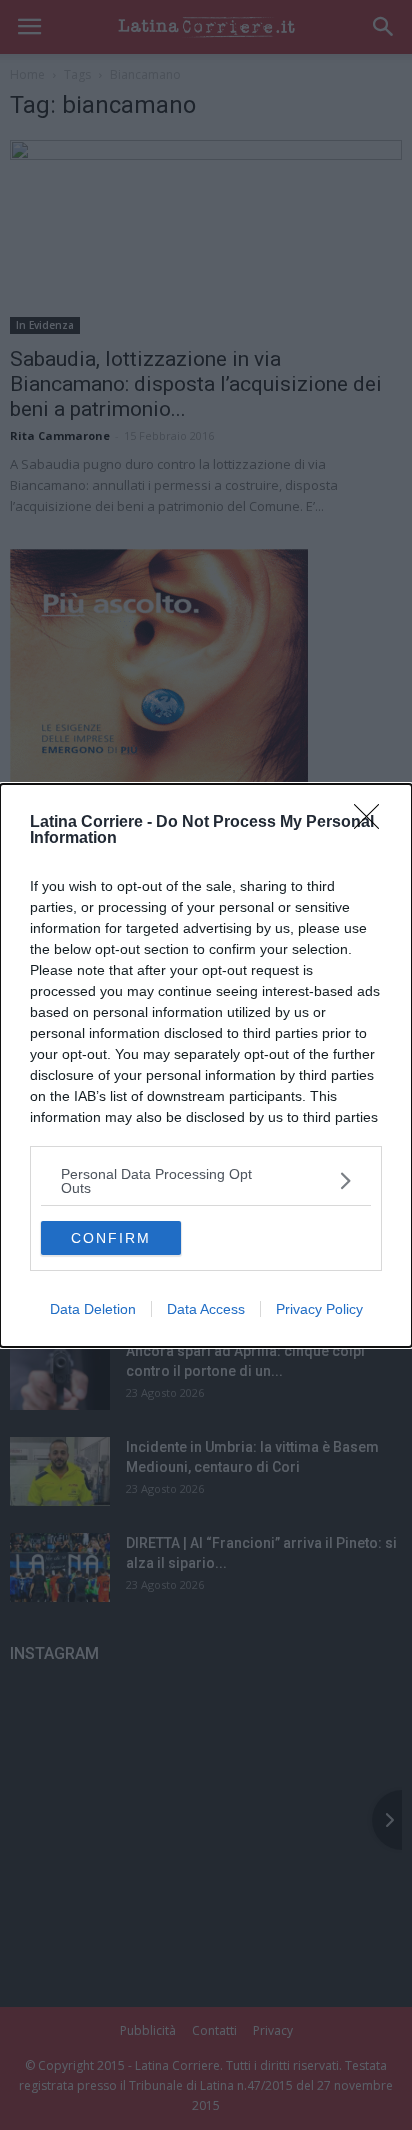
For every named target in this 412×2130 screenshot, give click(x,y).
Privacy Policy (319, 1309)
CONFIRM (111, 1238)
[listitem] (206, 1181)
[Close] (373, 823)
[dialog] (206, 1065)
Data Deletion (93, 1309)
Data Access (206, 1309)
